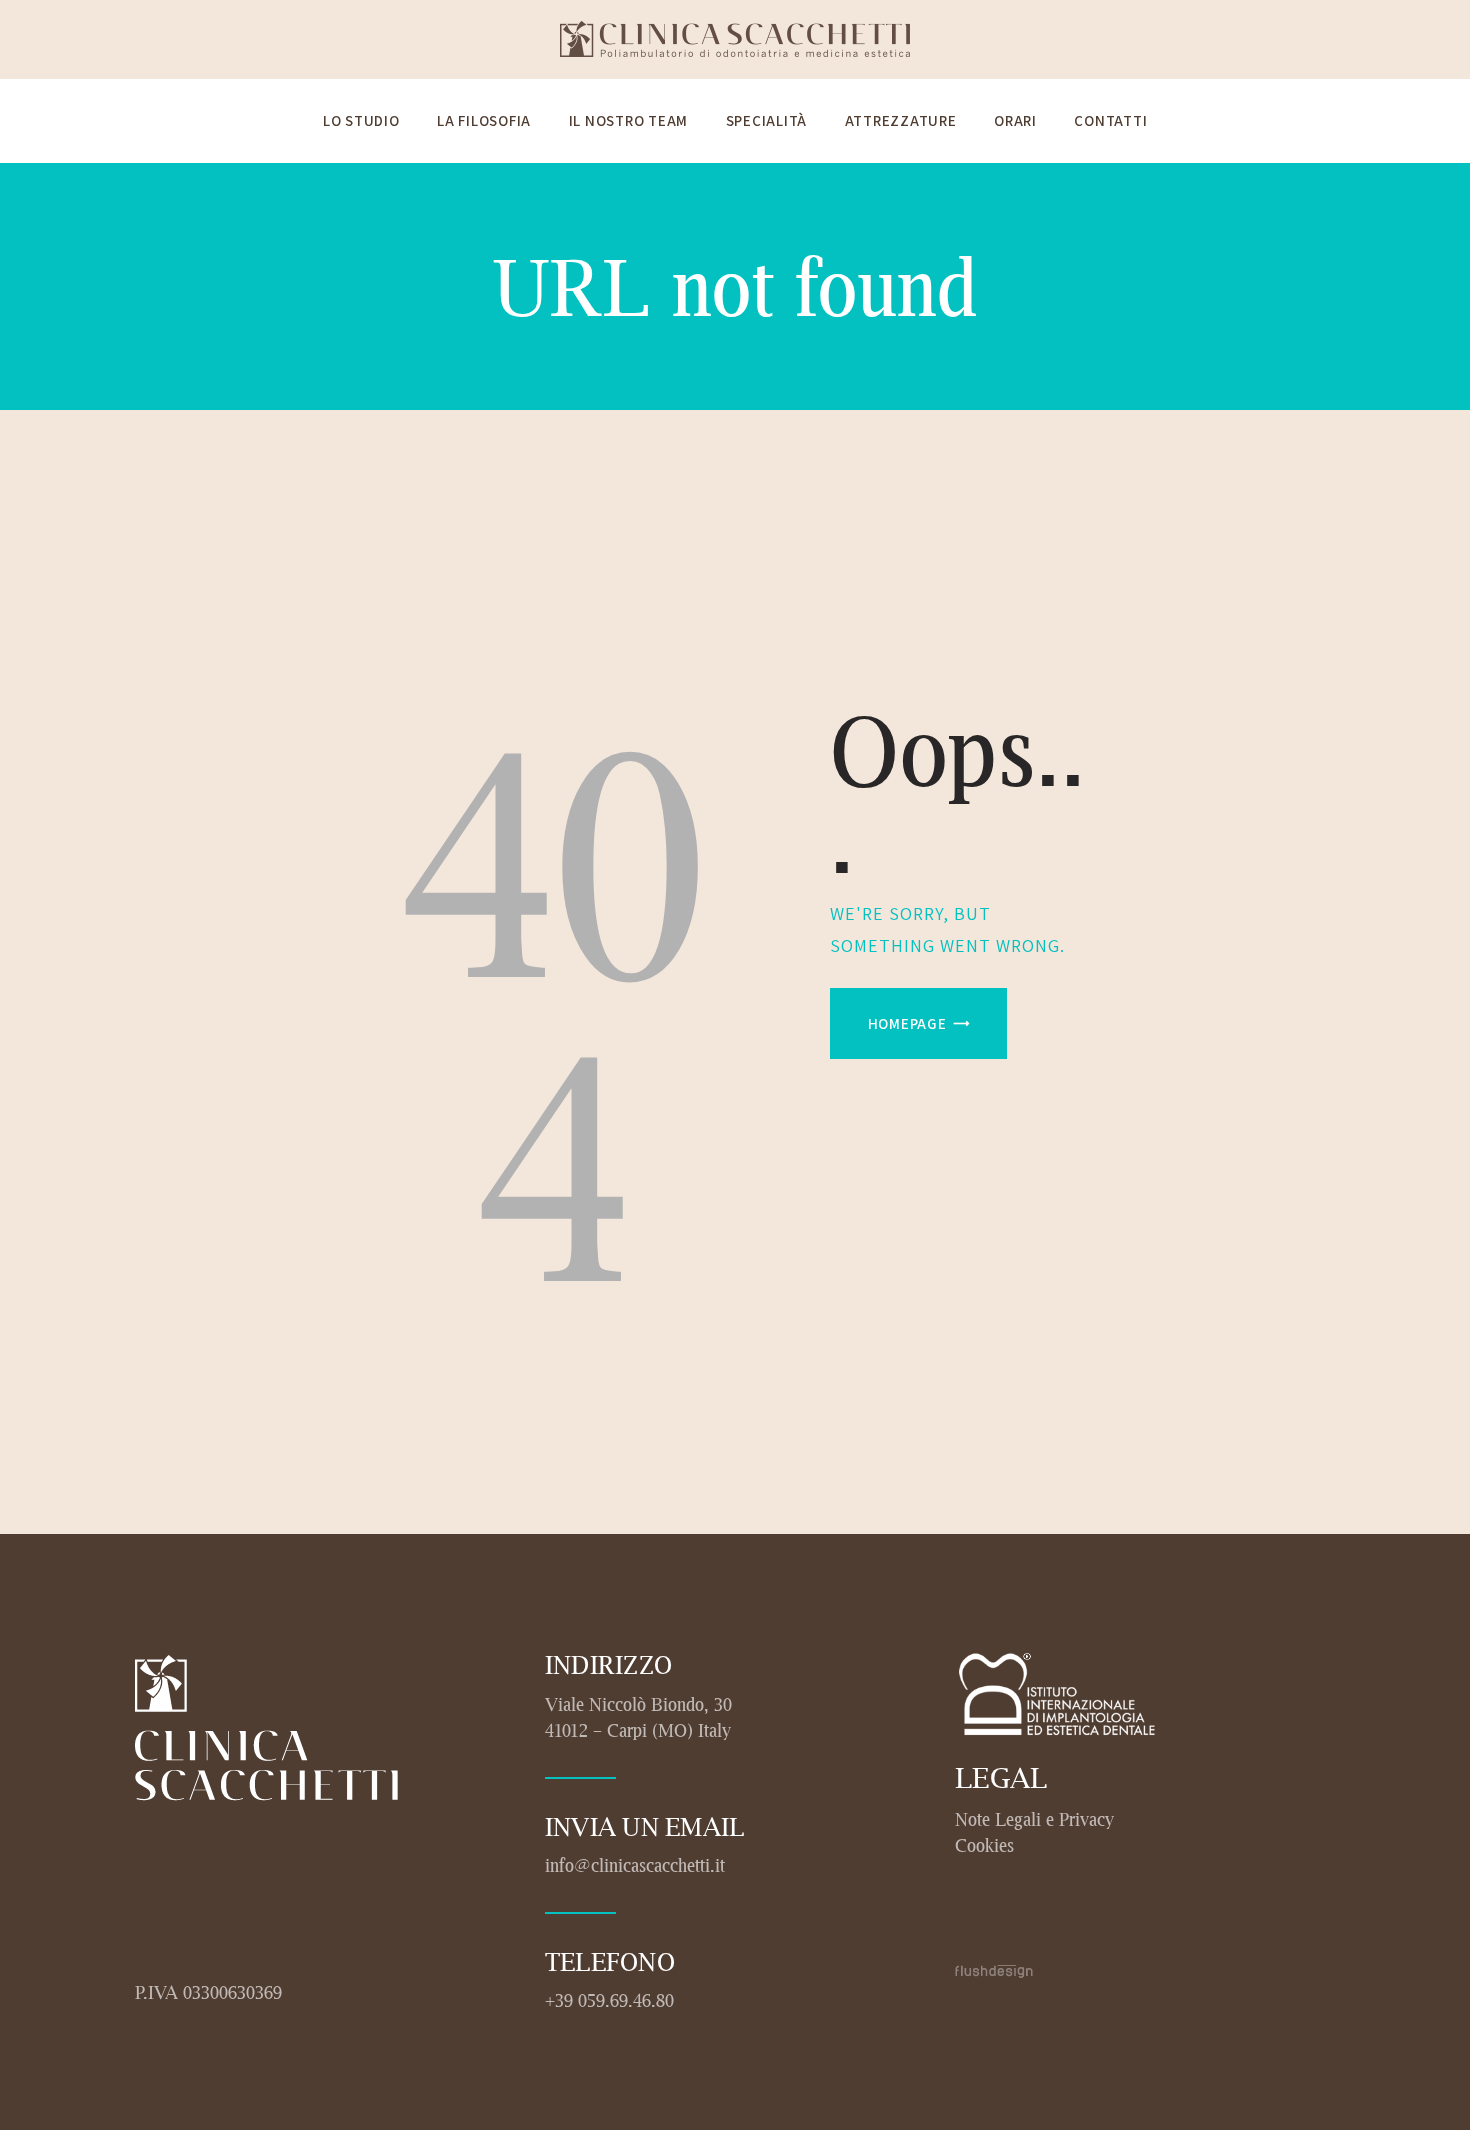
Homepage (907, 1023)
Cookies (984, 1845)
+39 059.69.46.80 (609, 2000)
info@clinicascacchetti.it (635, 1865)
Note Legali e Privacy (1034, 1819)
